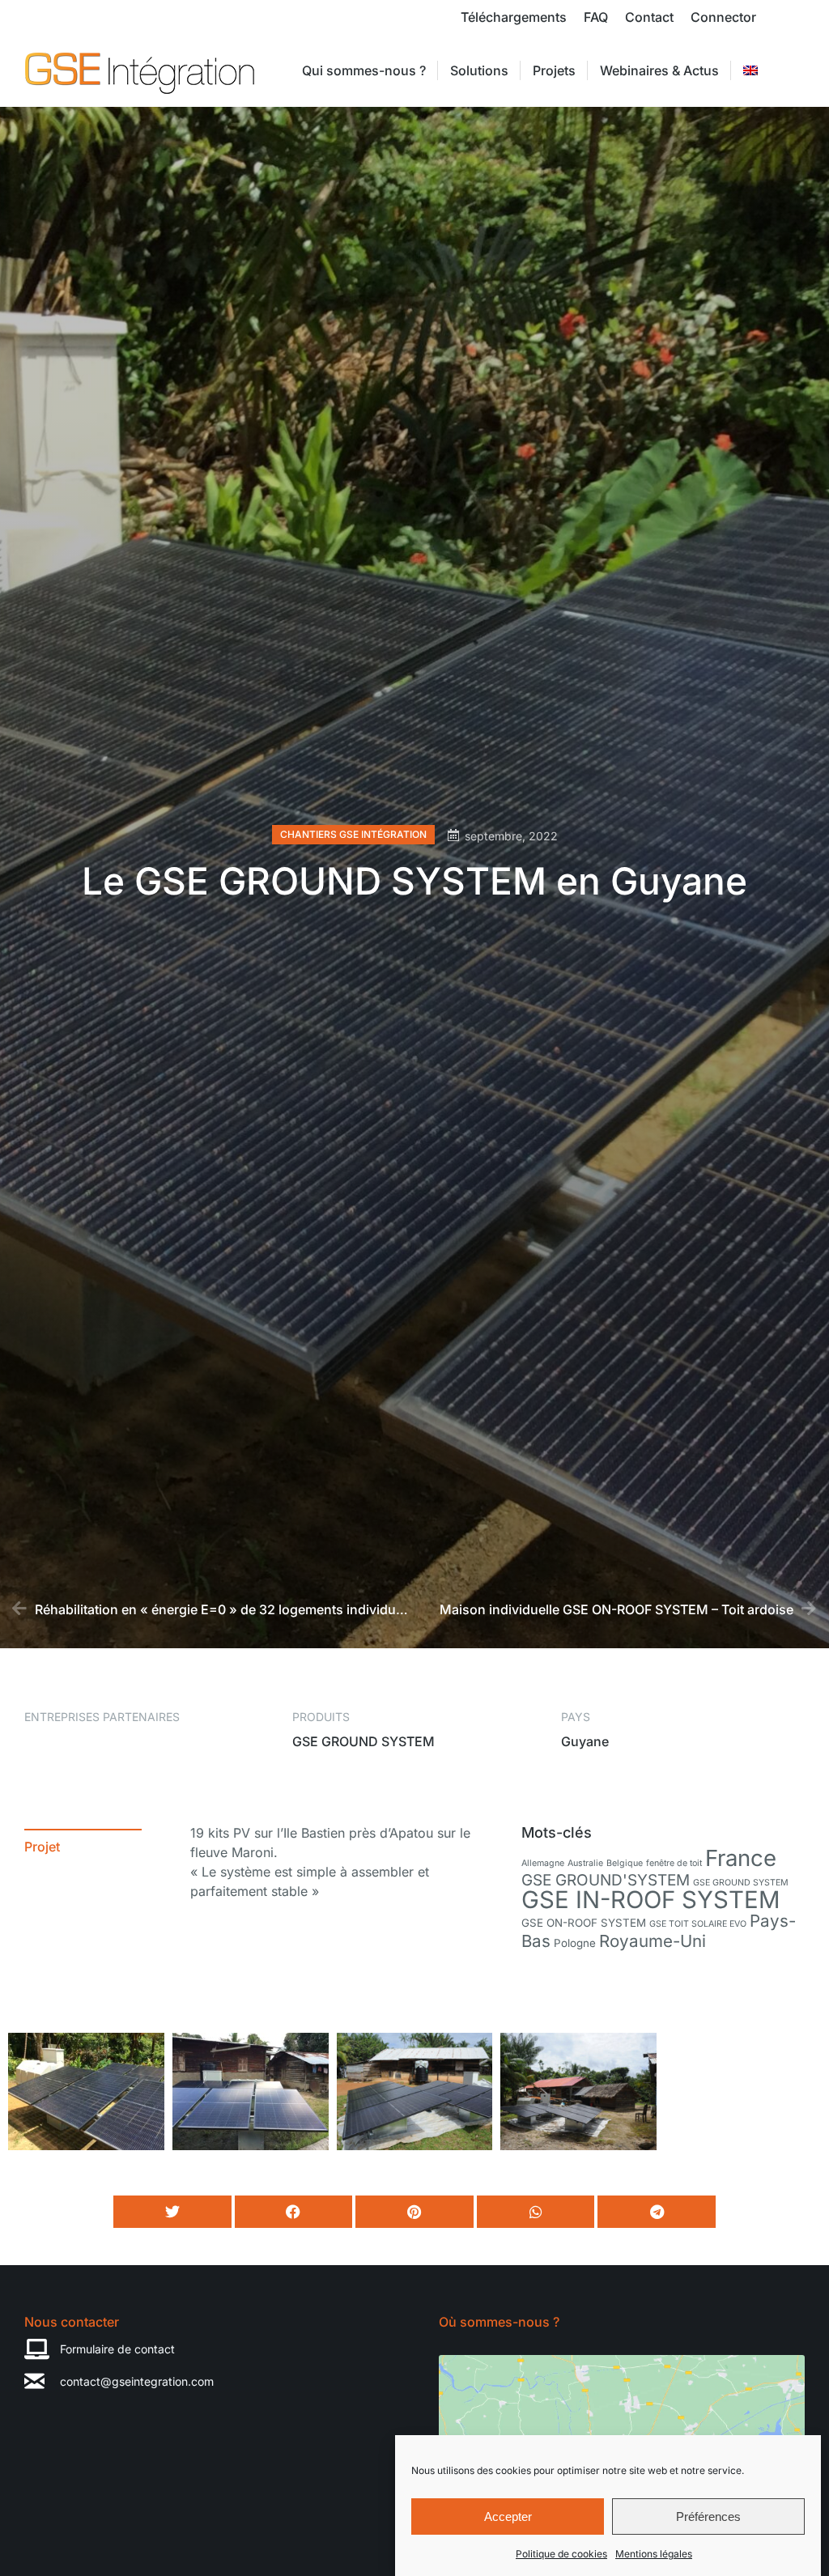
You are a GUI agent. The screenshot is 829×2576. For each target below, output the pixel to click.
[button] (172, 2212)
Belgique (625, 1863)
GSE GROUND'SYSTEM (606, 1880)
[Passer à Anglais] (750, 70)
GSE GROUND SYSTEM (741, 1883)
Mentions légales (654, 2554)
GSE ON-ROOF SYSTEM (584, 1923)
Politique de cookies (561, 2554)
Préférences (708, 2516)
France (741, 1858)
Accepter (508, 2516)
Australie (585, 1863)
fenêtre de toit (674, 1863)
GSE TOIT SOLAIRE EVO (698, 1924)
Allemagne (543, 1863)
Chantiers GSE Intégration (353, 834)
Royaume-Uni (653, 1941)
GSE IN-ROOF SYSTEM (651, 1900)
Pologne (575, 1943)
